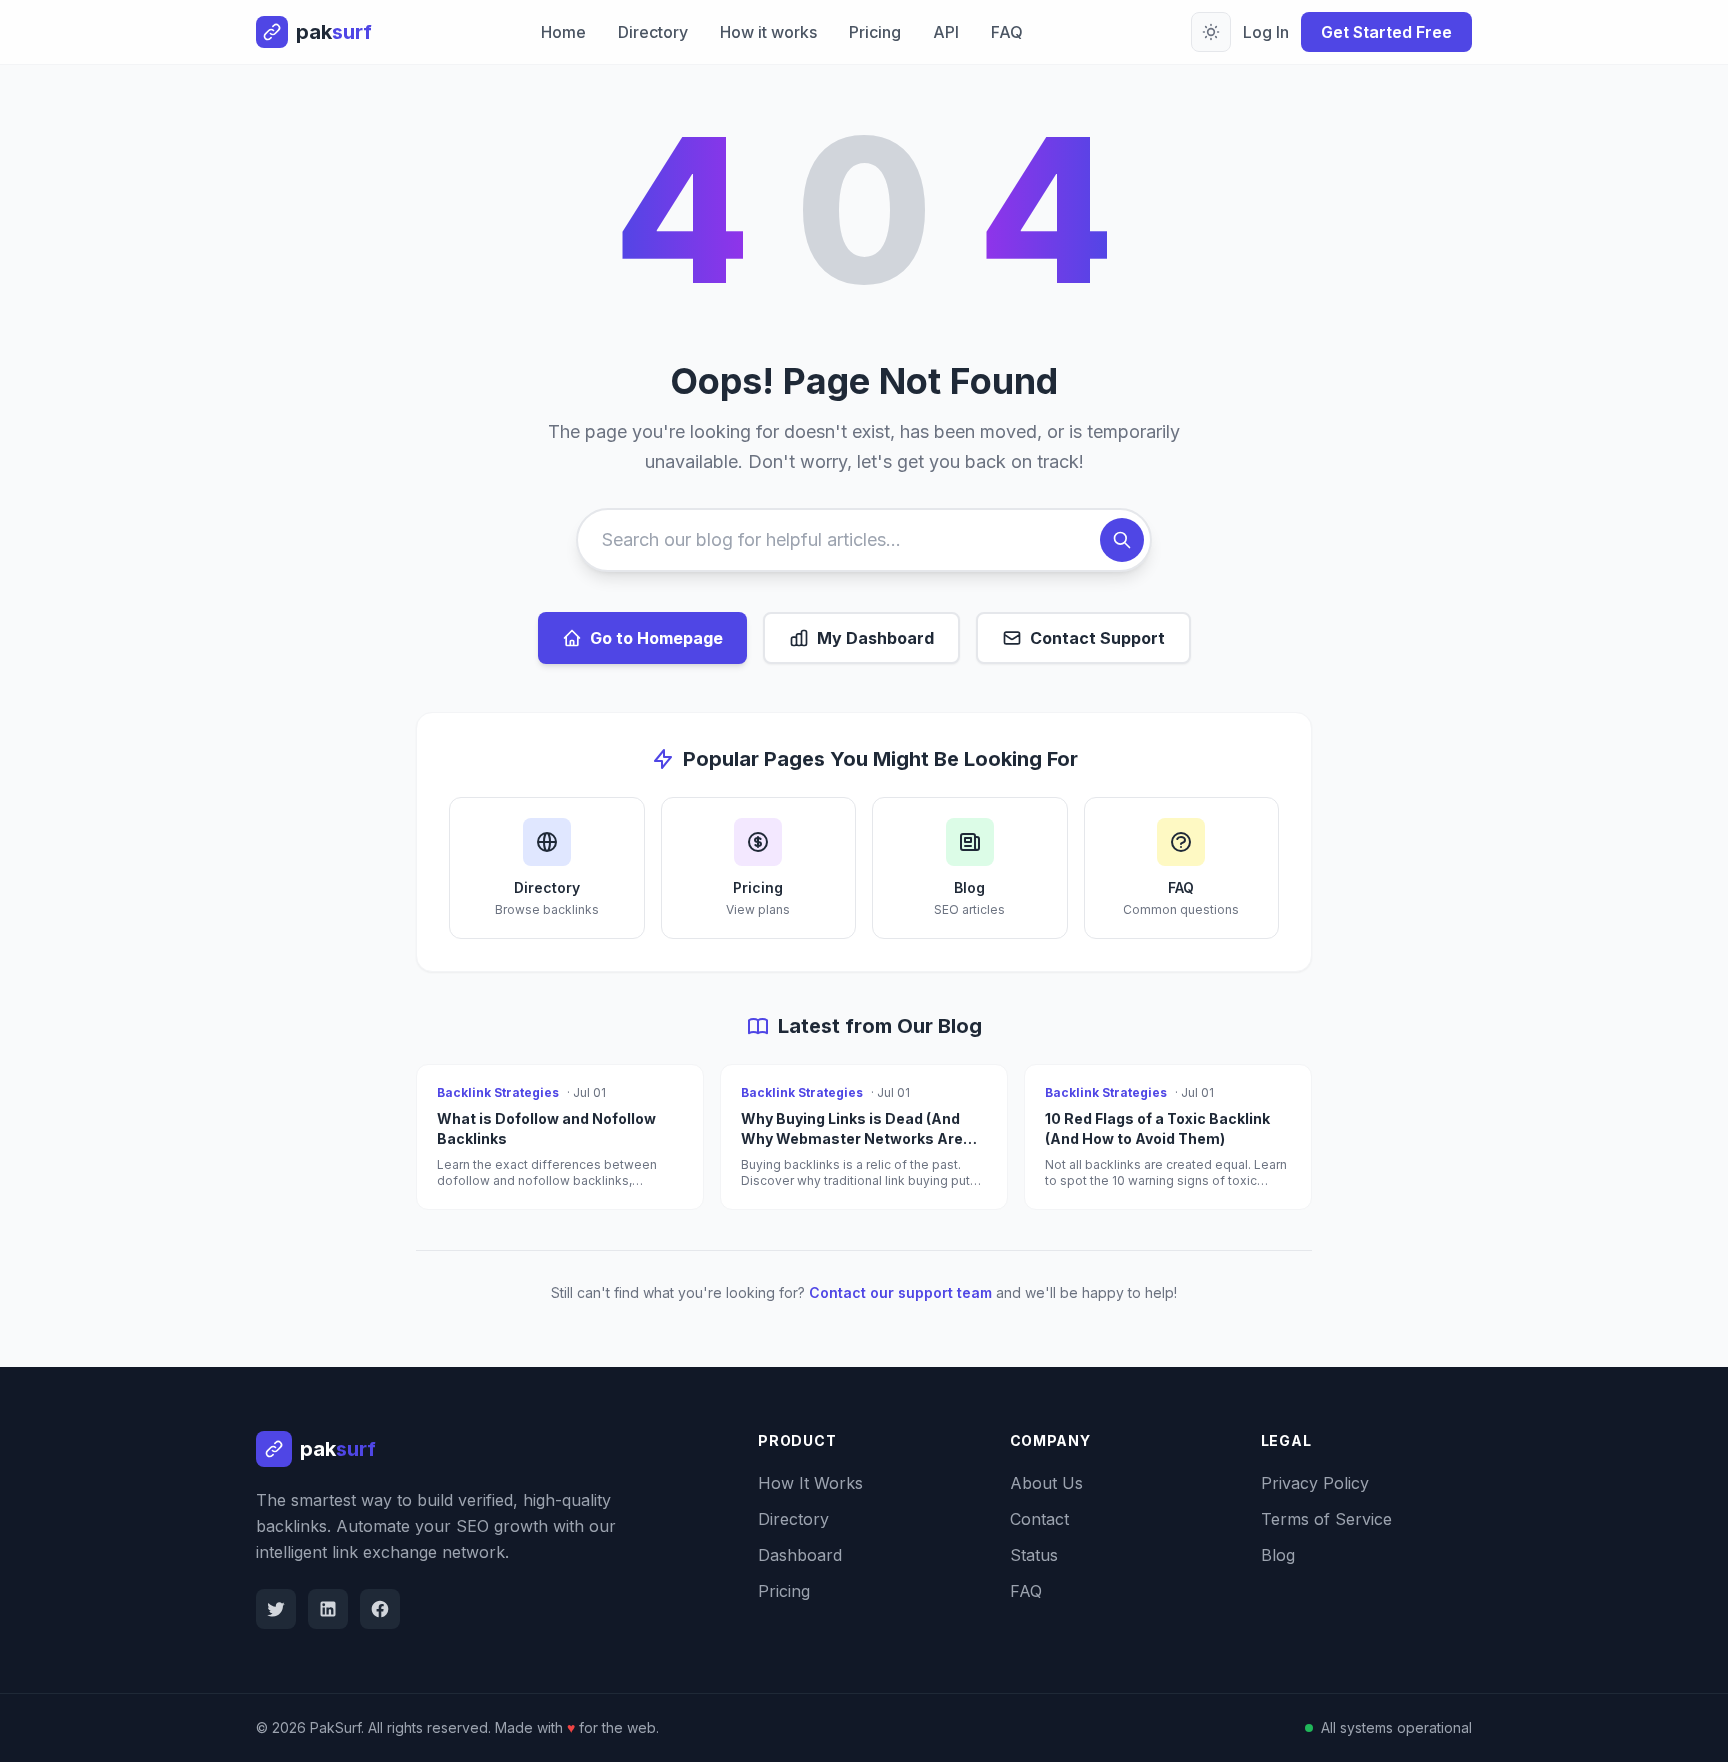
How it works (768, 32)
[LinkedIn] (328, 1609)
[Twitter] (276, 1609)
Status (1034, 1555)
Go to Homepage (656, 638)
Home (563, 32)
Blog (1278, 1555)
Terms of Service (1326, 1519)
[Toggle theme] (1211, 32)
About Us (1046, 1483)
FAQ (1007, 32)
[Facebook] (380, 1609)
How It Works (810, 1483)
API (946, 32)
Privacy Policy (1315, 1483)
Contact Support (1097, 638)
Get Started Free (1386, 32)
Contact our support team (900, 1292)
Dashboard (800, 1555)
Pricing (875, 32)
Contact (1039, 1519)
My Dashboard (875, 638)
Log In (1266, 32)
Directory (653, 32)
